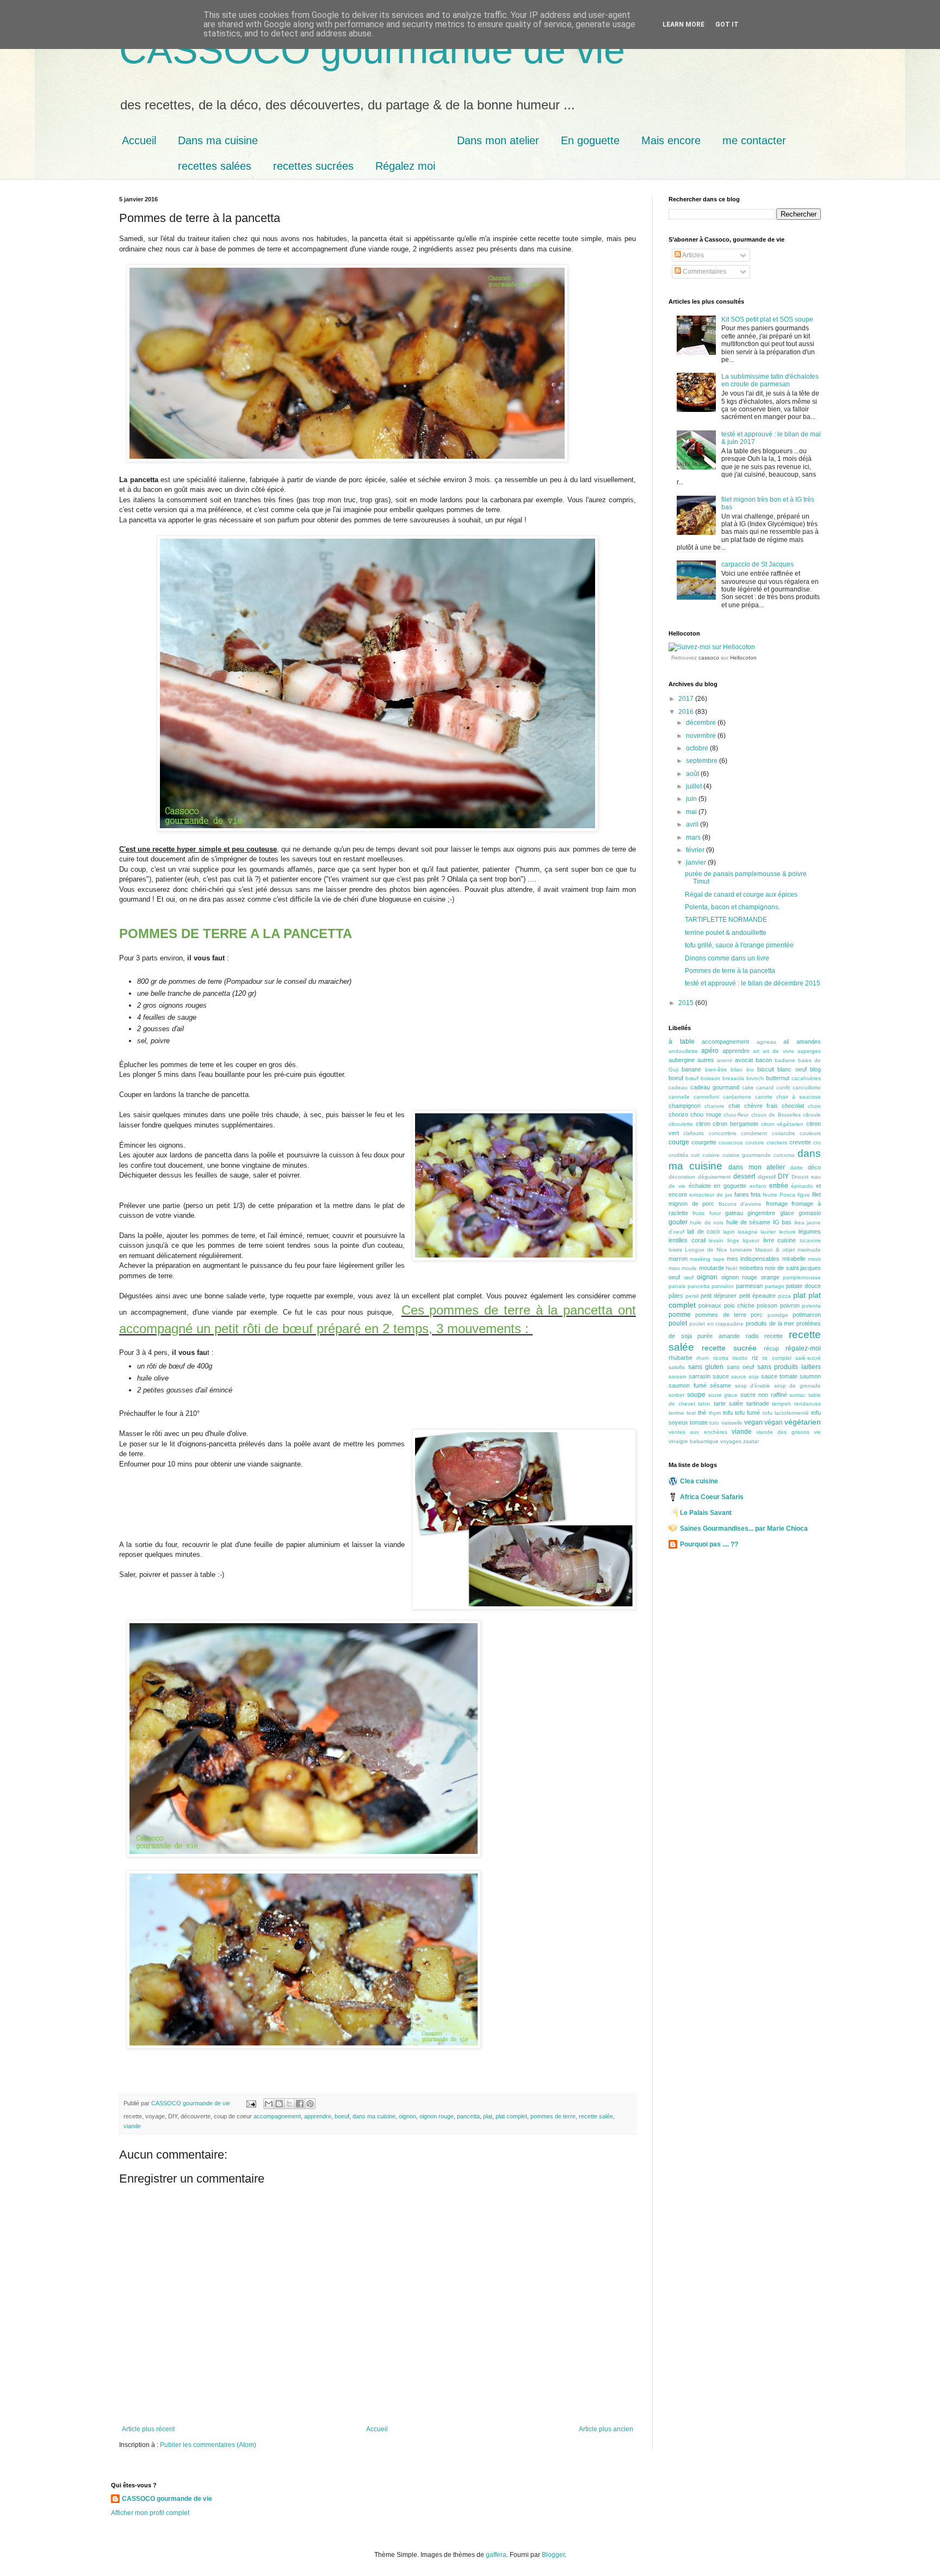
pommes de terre (553, 2116)
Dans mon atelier (498, 140)
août (693, 774)
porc (757, 1315)
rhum (703, 1358)
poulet (678, 1323)
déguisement (714, 1177)
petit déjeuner (719, 1296)
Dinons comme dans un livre (727, 958)
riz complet (777, 1358)
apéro (710, 1051)
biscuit (766, 1069)
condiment (754, 1133)
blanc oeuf (792, 1069)
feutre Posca (779, 1195)
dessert (744, 1176)
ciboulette (681, 1124)
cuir (695, 1155)
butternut (778, 1078)
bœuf (692, 1078)
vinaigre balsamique (694, 1441)
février (696, 850)
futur (715, 1213)
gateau (734, 1213)
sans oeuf (741, 1367)
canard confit (773, 1087)
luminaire (741, 1250)
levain (716, 1240)
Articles (692, 255)
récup (771, 1348)
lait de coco (703, 1231)
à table (682, 1042)
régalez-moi (803, 1348)
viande (132, 2126)
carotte (764, 1097)
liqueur (751, 1240)
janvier (697, 862)
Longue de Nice (706, 1250)
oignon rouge (437, 2116)
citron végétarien (783, 1124)
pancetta (468, 2116)
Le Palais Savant (706, 1513)
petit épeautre (757, 1296)
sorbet (676, 1395)
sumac (797, 1395)
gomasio (810, 1213)
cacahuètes (806, 1078)
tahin (704, 1404)
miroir (814, 1259)
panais (677, 1286)
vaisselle (732, 1423)
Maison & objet (775, 1250)
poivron (790, 1305)
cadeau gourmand (715, 1087)
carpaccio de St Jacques (757, 564)
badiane (785, 1060)
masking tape (707, 1259)
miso (674, 1268)
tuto (714, 1423)
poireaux (710, 1305)
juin (692, 799)
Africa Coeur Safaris (712, 1497)
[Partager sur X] (289, 2104)
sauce (721, 1376)
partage (775, 1286)
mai (692, 812)
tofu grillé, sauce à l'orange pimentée (739, 945)
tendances (808, 1404)
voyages (731, 1441)
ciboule (812, 1115)
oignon (407, 2116)
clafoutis (694, 1133)
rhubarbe (681, 1358)
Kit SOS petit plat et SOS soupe (767, 319)
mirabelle (794, 1259)
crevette (800, 1142)
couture (755, 1142)
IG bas (782, 1222)
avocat (744, 1060)
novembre (702, 736)
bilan (737, 1070)
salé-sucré (808, 1358)
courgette (704, 1142)
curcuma (784, 1155)
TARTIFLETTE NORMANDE (726, 920)
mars (694, 837)
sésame (721, 1385)
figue (804, 1195)
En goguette (590, 140)
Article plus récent (148, 2429)
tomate (699, 1422)
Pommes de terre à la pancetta (730, 971)
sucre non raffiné (764, 1395)
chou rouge (706, 1114)
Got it (727, 24)
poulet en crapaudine (717, 1324)
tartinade (758, 1403)
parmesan (749, 1286)
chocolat (793, 1106)
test (691, 1413)
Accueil (139, 140)
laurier (768, 1232)
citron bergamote (735, 1124)
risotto (740, 1358)
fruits (698, 1213)
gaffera (496, 2555)
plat (488, 2116)
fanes (742, 1194)
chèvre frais (761, 1106)
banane (691, 1069)
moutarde (712, 1268)
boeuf (342, 2116)
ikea (799, 1222)
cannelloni (706, 1097)
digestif (767, 1177)
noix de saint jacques (793, 1268)
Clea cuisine (699, 1481)
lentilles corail (687, 1240)
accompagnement (277, 2116)
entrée (779, 1186)
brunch (755, 1078)
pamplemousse (802, 1277)
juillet (695, 786)
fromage (777, 1204)
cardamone (737, 1097)
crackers (777, 1142)
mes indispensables (753, 1259)
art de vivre (778, 1051)
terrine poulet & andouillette (726, 933)
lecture (787, 1232)
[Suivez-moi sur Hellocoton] (712, 647)
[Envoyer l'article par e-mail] (251, 2103)
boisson (710, 1078)
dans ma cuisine (374, 2116)
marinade (809, 1250)
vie (817, 1432)
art (756, 1051)
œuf (689, 1277)
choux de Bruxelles (776, 1115)
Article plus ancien (606, 2429)
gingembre (761, 1213)
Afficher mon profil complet (150, 2513)
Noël (731, 1268)
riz (755, 1358)
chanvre (715, 1106)
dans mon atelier (756, 1167)
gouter (678, 1222)
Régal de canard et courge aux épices (741, 895)
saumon (810, 1376)
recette (774, 1336)
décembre (702, 723)
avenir (725, 1060)
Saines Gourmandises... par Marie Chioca (744, 1529)
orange (770, 1277)
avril (693, 824)
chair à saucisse (799, 1097)
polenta (811, 1306)
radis (752, 1336)
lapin (729, 1232)
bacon (764, 1060)
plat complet (511, 2116)
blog (815, 1069)
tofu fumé (747, 1413)
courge (679, 1142)
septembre (703, 761)
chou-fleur (736, 1115)
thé (702, 1413)
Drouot (800, 1177)
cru (817, 1142)
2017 (687, 699)
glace (787, 1213)
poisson (767, 1305)
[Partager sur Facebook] (300, 2104)
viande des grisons (783, 1432)
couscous (731, 1142)
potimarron (807, 1315)
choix (814, 1106)
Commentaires (704, 272)
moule (689, 1268)
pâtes (676, 1296)
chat (734, 1106)
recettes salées (215, 166)
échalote (700, 1186)
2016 (687, 712)
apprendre (318, 2116)
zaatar (751, 1441)
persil (692, 1296)
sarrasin (700, 1376)
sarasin (678, 1376)
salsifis (677, 1367)
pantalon (723, 1286)
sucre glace (723, 1395)
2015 (687, 1003)
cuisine (711, 1155)
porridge (778, 1315)
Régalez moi (405, 166)
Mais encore (671, 140)
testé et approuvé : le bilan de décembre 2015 (753, 983)
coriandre (784, 1133)
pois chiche (739, 1305)
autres (706, 1060)
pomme (680, 1315)
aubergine (682, 1060)
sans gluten (706, 1367)
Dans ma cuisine (218, 140)
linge (733, 1240)
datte (796, 1167)
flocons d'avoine (740, 1204)
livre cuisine (780, 1240)
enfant (758, 1186)
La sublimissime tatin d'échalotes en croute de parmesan (770, 380)
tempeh (781, 1404)
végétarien (803, 1422)
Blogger (553, 2555)
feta (756, 1194)
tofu (728, 1413)
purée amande (719, 1336)
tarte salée (728, 1403)
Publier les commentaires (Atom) (208, 2445)
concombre (723, 1133)
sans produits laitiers (789, 1367)
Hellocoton (743, 658)
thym (715, 1413)
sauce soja (745, 1376)
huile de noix (707, 1222)
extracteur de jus (711, 1195)
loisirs (675, 1250)
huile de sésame (749, 1222)
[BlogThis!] (279, 2104)
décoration (682, 1177)
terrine (676, 1413)
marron (678, 1259)
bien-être (716, 1070)
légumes (810, 1231)
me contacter (754, 140)
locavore (810, 1240)
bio (750, 1070)
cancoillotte (807, 1087)
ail (786, 1042)
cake (748, 1087)
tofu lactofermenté (786, 1413)
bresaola (733, 1078)
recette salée (596, 2116)
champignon (685, 1106)
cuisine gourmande (747, 1155)
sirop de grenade (797, 1386)
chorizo (678, 1114)
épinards (802, 1186)
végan (774, 1422)
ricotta (721, 1358)
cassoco (709, 658)
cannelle (679, 1097)
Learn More (684, 24)
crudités (678, 1155)
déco (814, 1167)
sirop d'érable (753, 1386)
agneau (766, 1042)
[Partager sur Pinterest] (310, 2104)
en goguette (730, 1186)
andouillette (683, 1051)
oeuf (674, 1277)
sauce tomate (779, 1376)
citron (703, 1124)
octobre (698, 748)
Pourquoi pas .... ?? (709, 1544)
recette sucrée (729, 1348)
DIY (783, 1176)
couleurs (810, 1133)
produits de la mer (770, 1323)
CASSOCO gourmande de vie (372, 50)
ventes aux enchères (698, 1432)
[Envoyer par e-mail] (269, 2104)
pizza (784, 1296)
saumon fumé (688, 1385)
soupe (696, 1395)
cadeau (678, 1087)
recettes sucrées (313, 166)
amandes (809, 1042)
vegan (753, 1422)
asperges (809, 1051)
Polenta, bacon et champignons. (732, 907)
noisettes (751, 1268)
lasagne (748, 1232)
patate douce (803, 1286)
